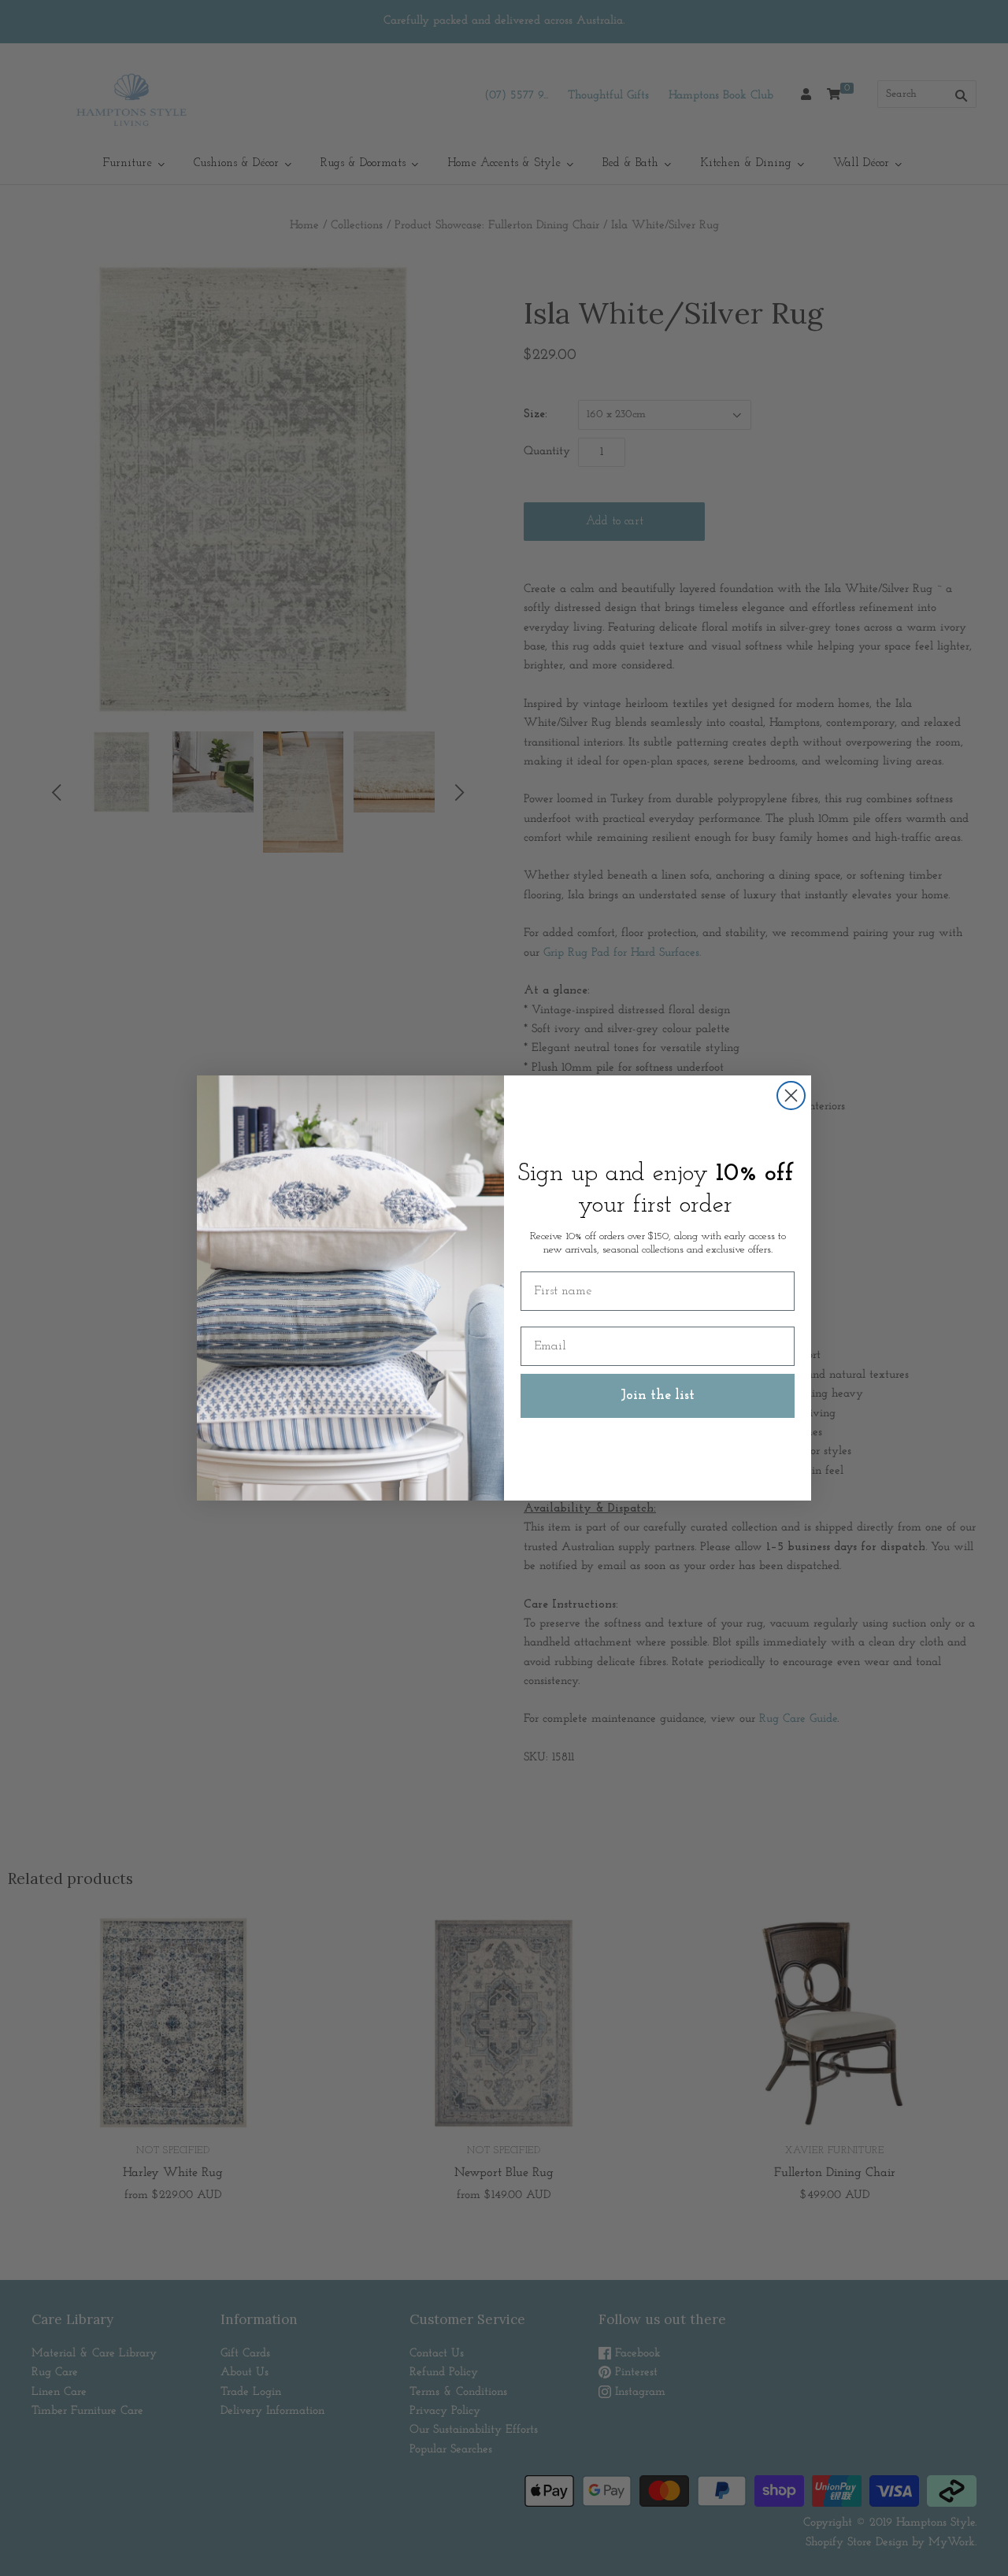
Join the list (658, 1396)
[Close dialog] (791, 1096)
